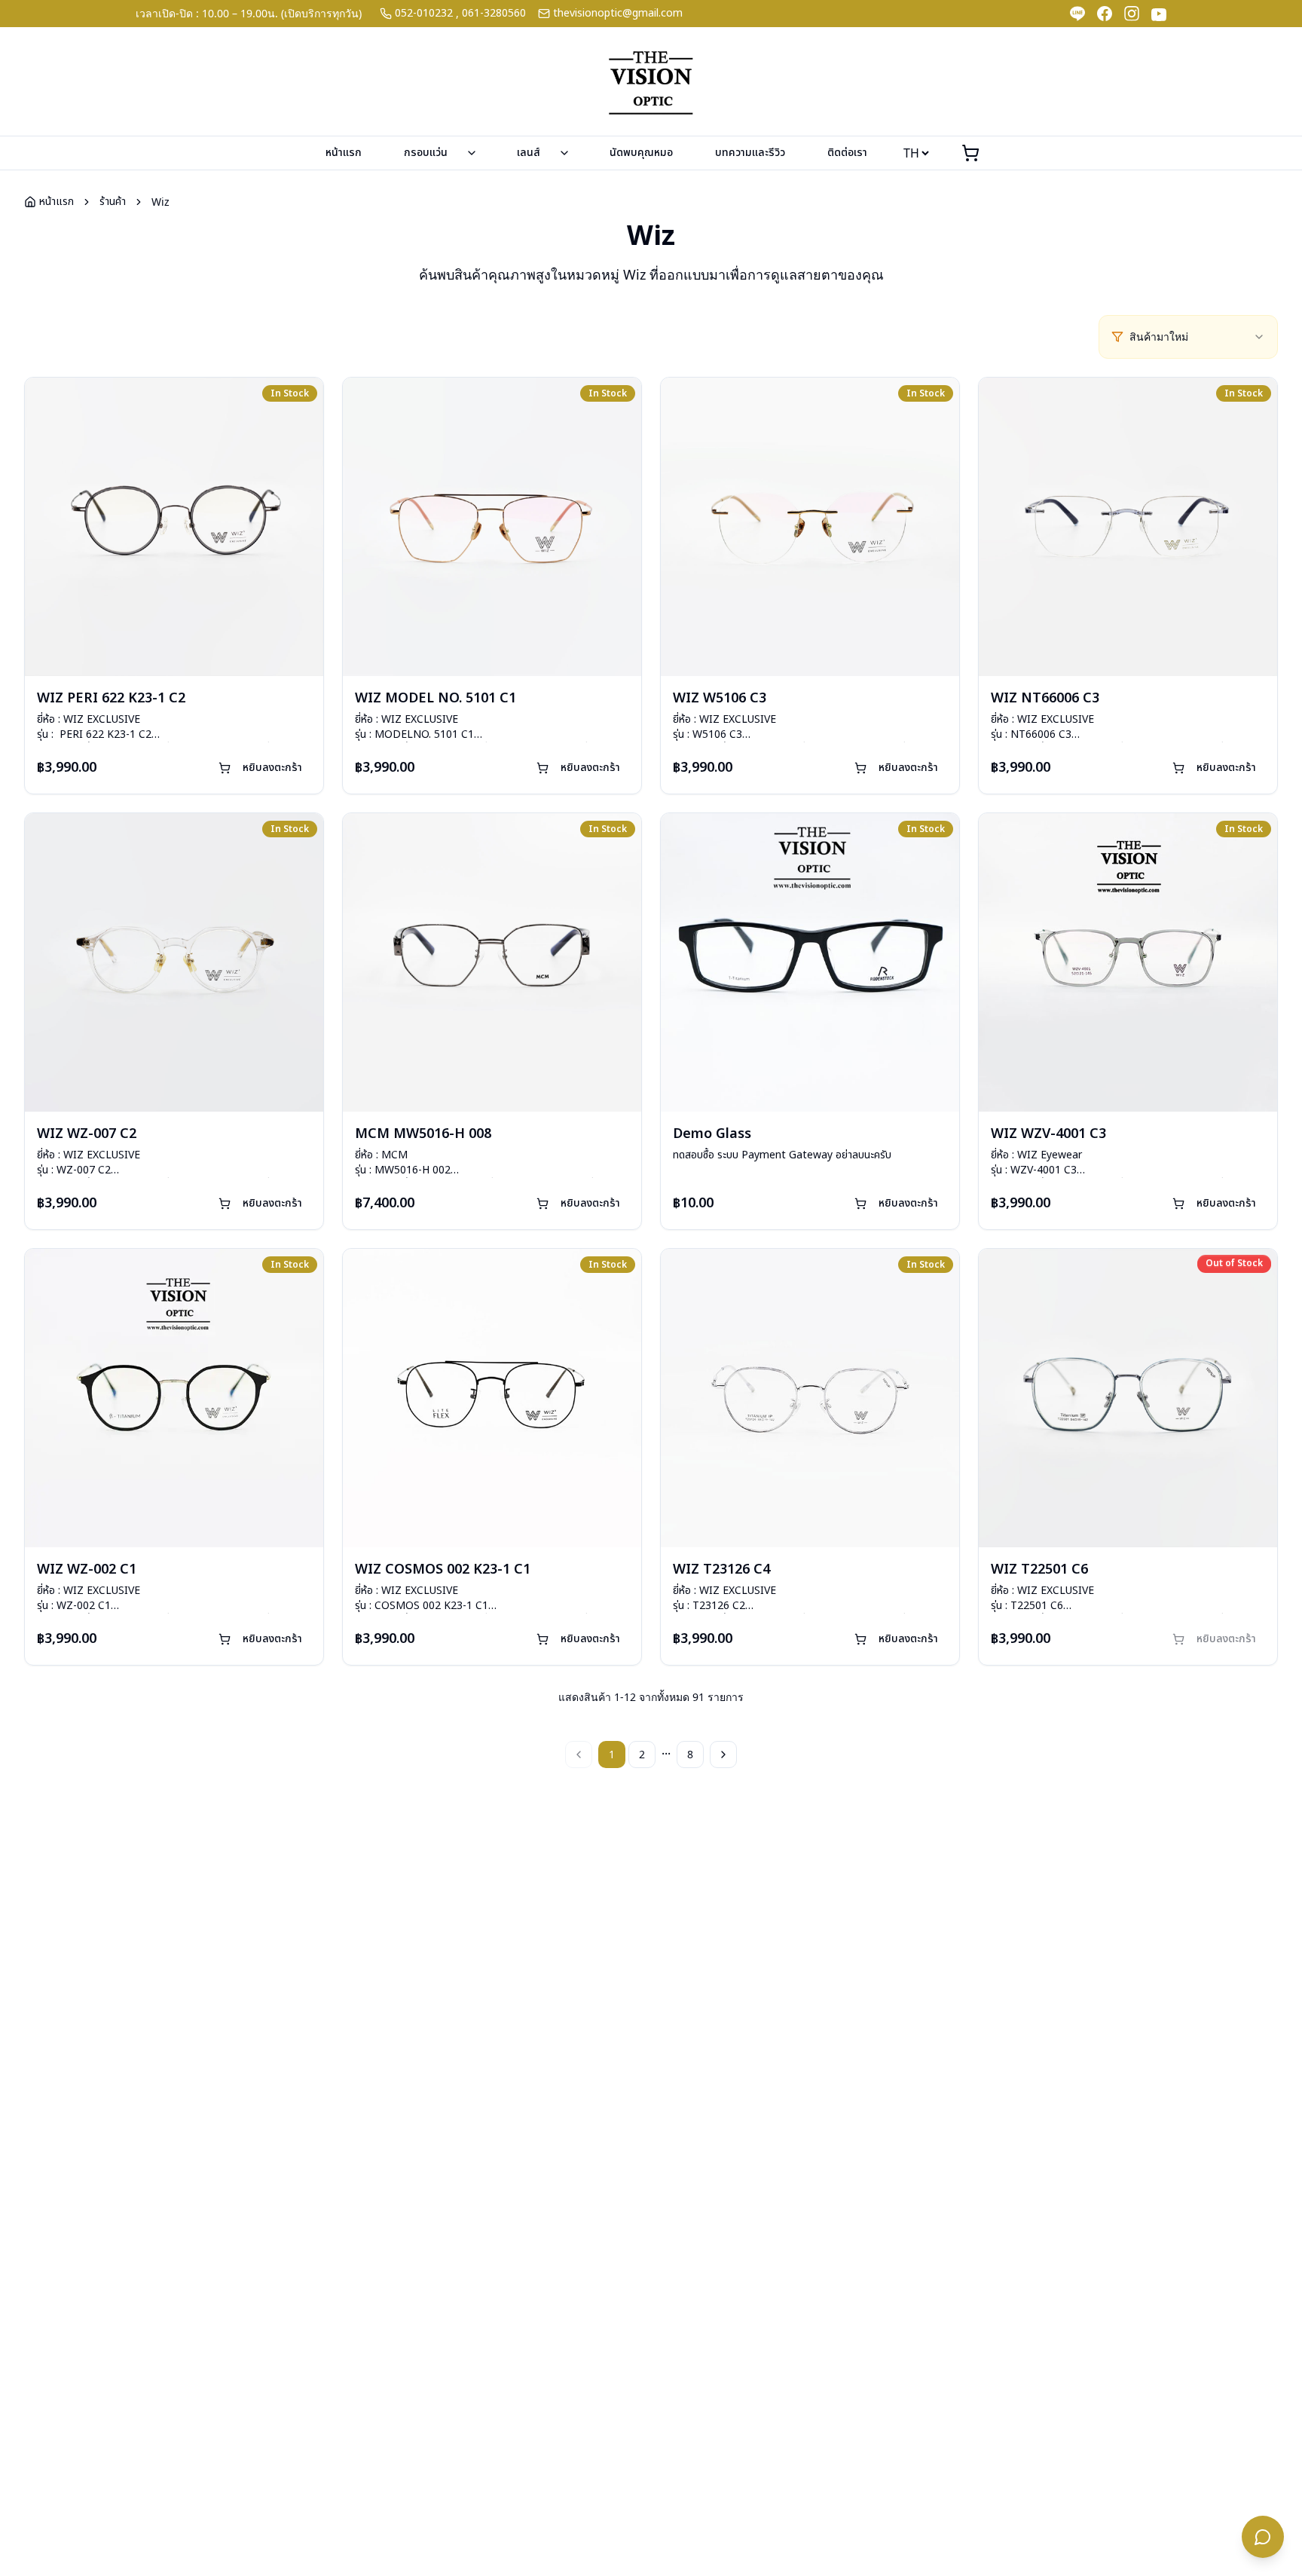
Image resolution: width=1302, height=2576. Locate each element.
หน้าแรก (344, 153)
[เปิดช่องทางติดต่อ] (1263, 2537)
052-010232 (424, 14)
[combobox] (1197, 337)
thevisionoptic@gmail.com (618, 14)
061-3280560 (494, 14)
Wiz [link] (160, 202)
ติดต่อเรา (847, 153)
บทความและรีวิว (750, 153)
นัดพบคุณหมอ (641, 153)
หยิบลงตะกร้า (272, 768)
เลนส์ (529, 153)
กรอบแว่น (426, 153)
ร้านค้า (113, 202)
